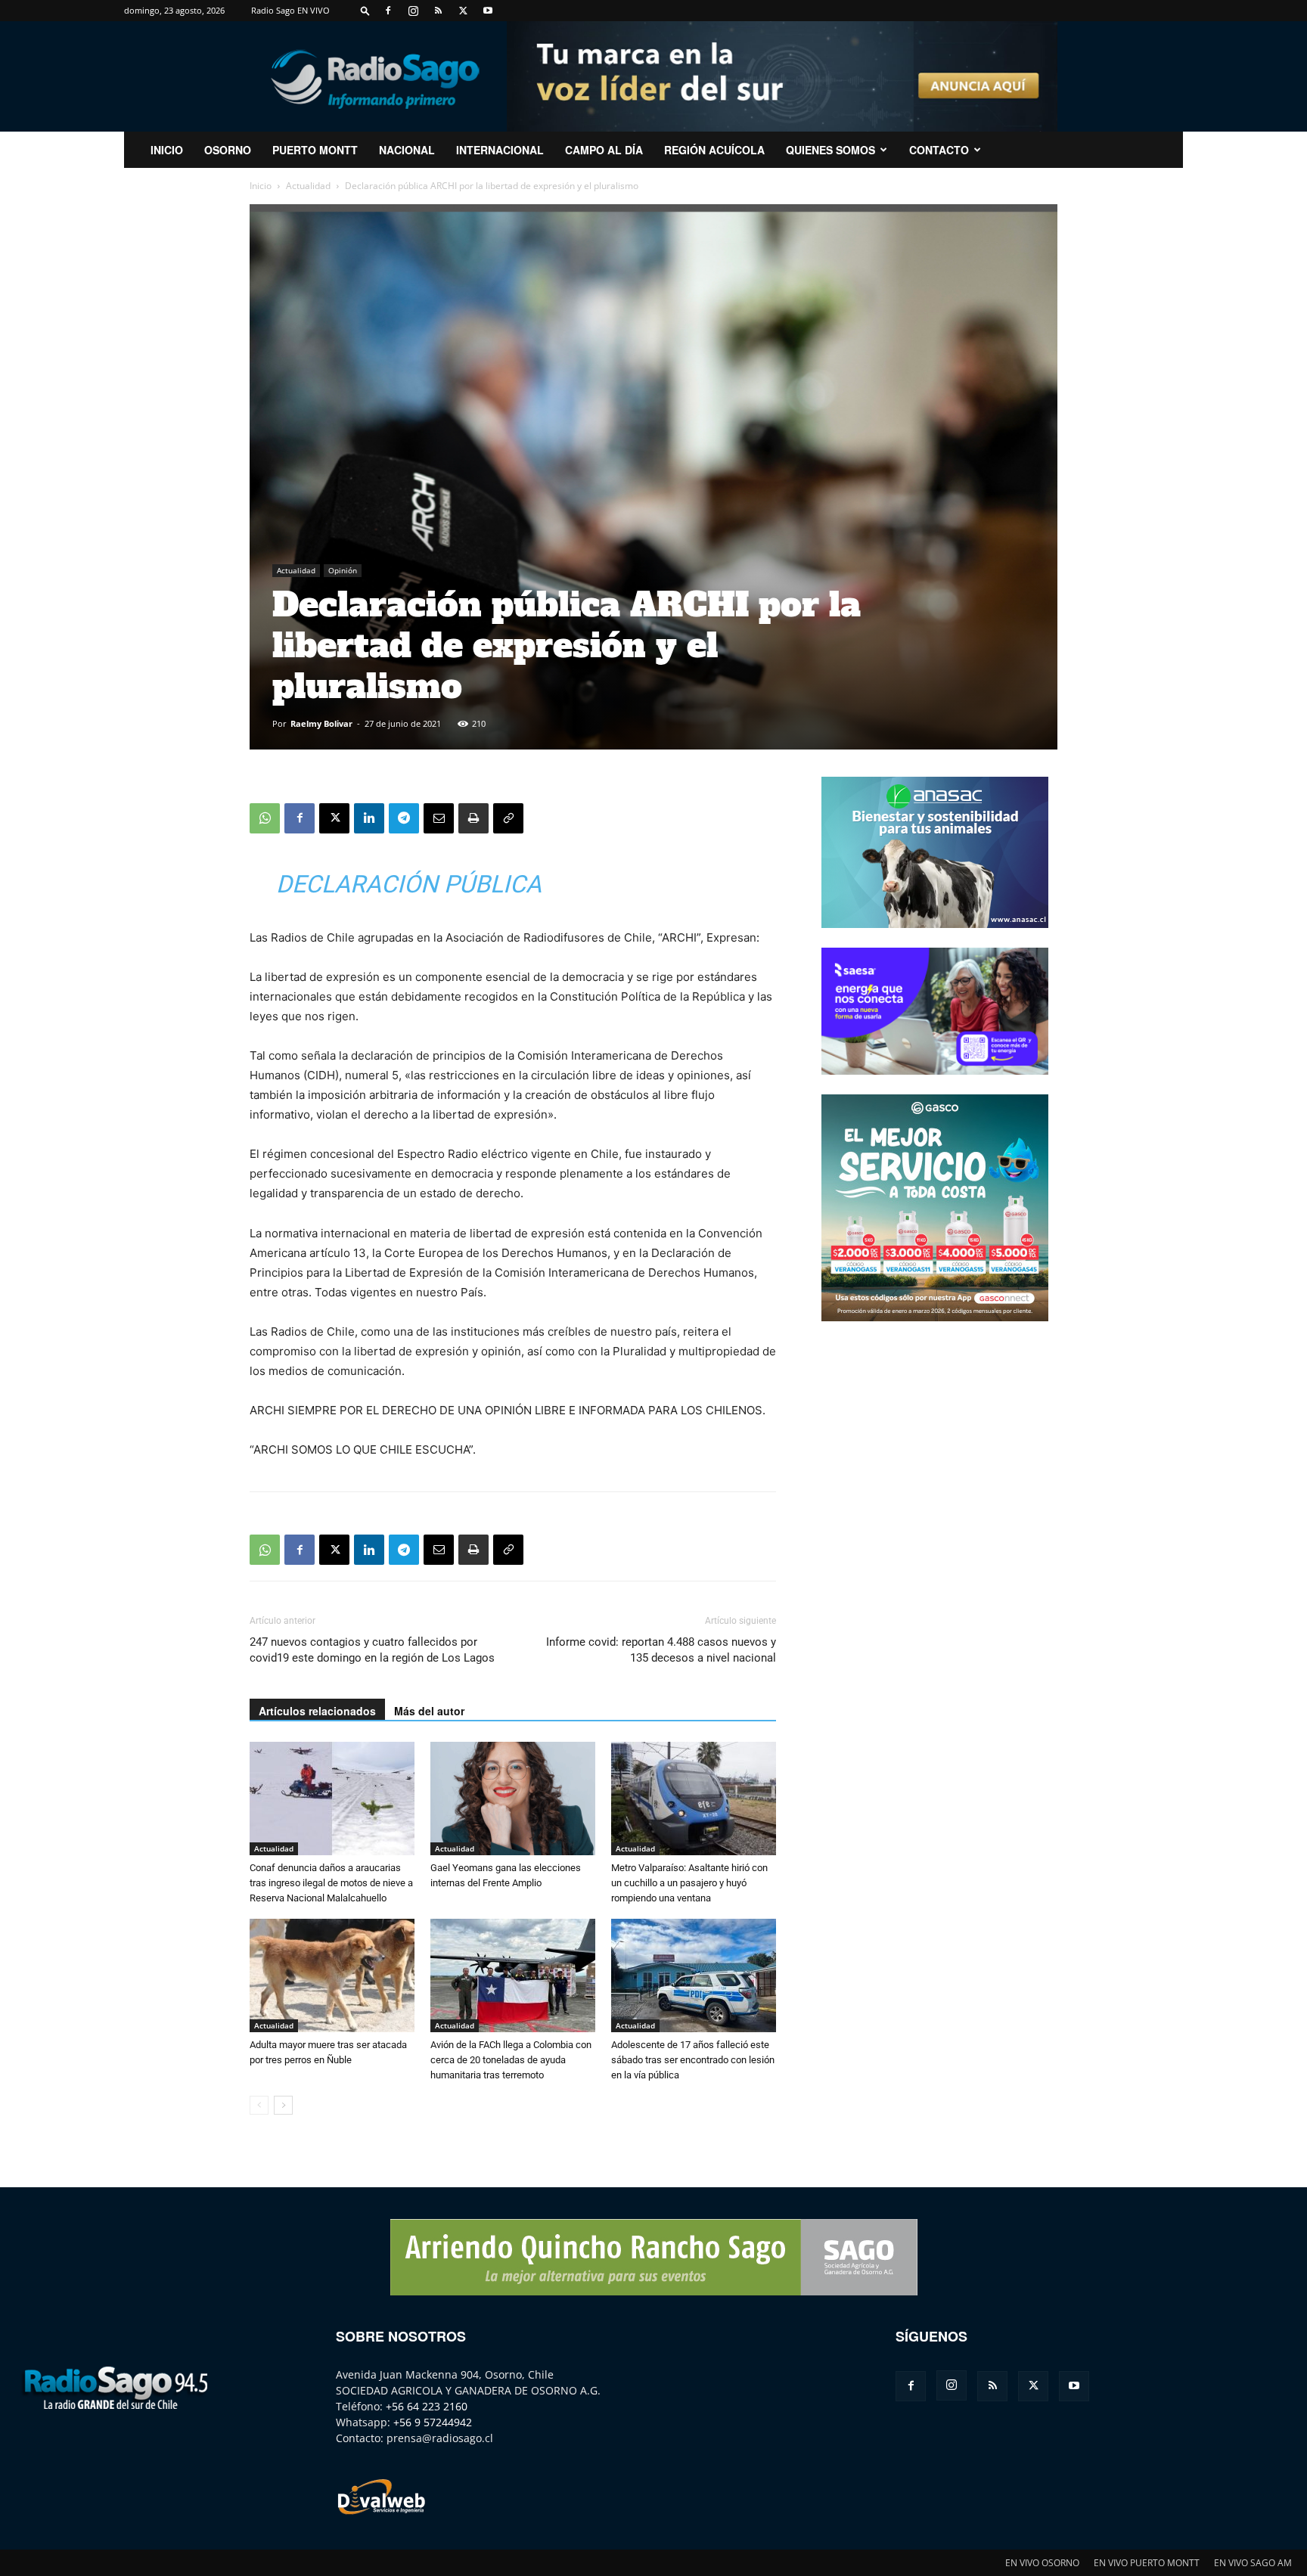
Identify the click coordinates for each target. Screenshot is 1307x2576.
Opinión (343, 570)
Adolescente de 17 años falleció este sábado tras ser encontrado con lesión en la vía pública (693, 2060)
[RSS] (438, 11)
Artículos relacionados (317, 1711)
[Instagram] (413, 11)
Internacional (500, 150)
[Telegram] (404, 818)
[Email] (439, 818)
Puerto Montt (315, 150)
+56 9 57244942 (433, 2422)
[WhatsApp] (265, 818)
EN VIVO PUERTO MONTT (1147, 2563)
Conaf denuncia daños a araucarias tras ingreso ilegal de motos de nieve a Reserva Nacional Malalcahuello (331, 1883)
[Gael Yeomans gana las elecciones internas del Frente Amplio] (513, 1799)
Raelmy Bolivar (321, 723)
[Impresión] (473, 818)
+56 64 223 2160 (427, 2406)
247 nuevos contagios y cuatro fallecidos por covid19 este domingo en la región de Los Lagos (372, 1650)
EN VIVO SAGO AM (1253, 2563)
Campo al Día (604, 150)
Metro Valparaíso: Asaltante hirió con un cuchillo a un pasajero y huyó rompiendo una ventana (689, 1883)
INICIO (167, 150)
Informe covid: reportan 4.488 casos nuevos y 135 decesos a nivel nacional (661, 1650)
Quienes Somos (830, 150)
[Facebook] (388, 11)
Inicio (261, 186)
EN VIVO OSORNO (1042, 2563)
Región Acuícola (714, 150)
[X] (463, 11)
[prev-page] (259, 2105)
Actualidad (308, 186)
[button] (365, 10)
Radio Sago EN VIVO (290, 10)
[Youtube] (488, 11)
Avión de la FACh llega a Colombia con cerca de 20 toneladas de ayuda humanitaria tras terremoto (511, 2060)
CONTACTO (939, 150)
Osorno (228, 150)
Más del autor (429, 1711)
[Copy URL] (508, 818)
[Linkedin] (369, 818)
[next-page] (283, 2105)
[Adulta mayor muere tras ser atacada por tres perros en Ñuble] (332, 1975)
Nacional (407, 150)
